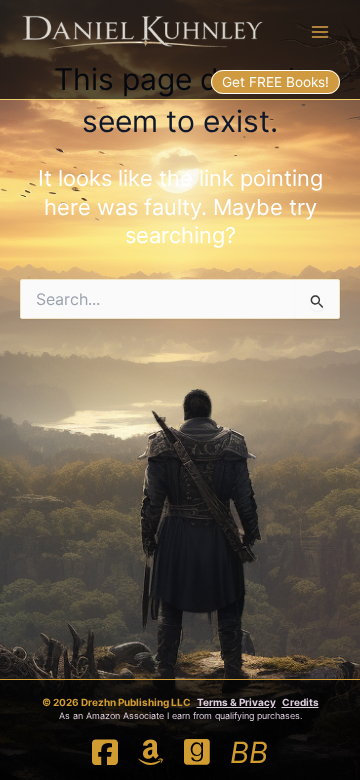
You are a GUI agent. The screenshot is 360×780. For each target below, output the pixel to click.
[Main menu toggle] (320, 32)
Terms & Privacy (236, 702)
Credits (300, 702)
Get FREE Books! (275, 82)
